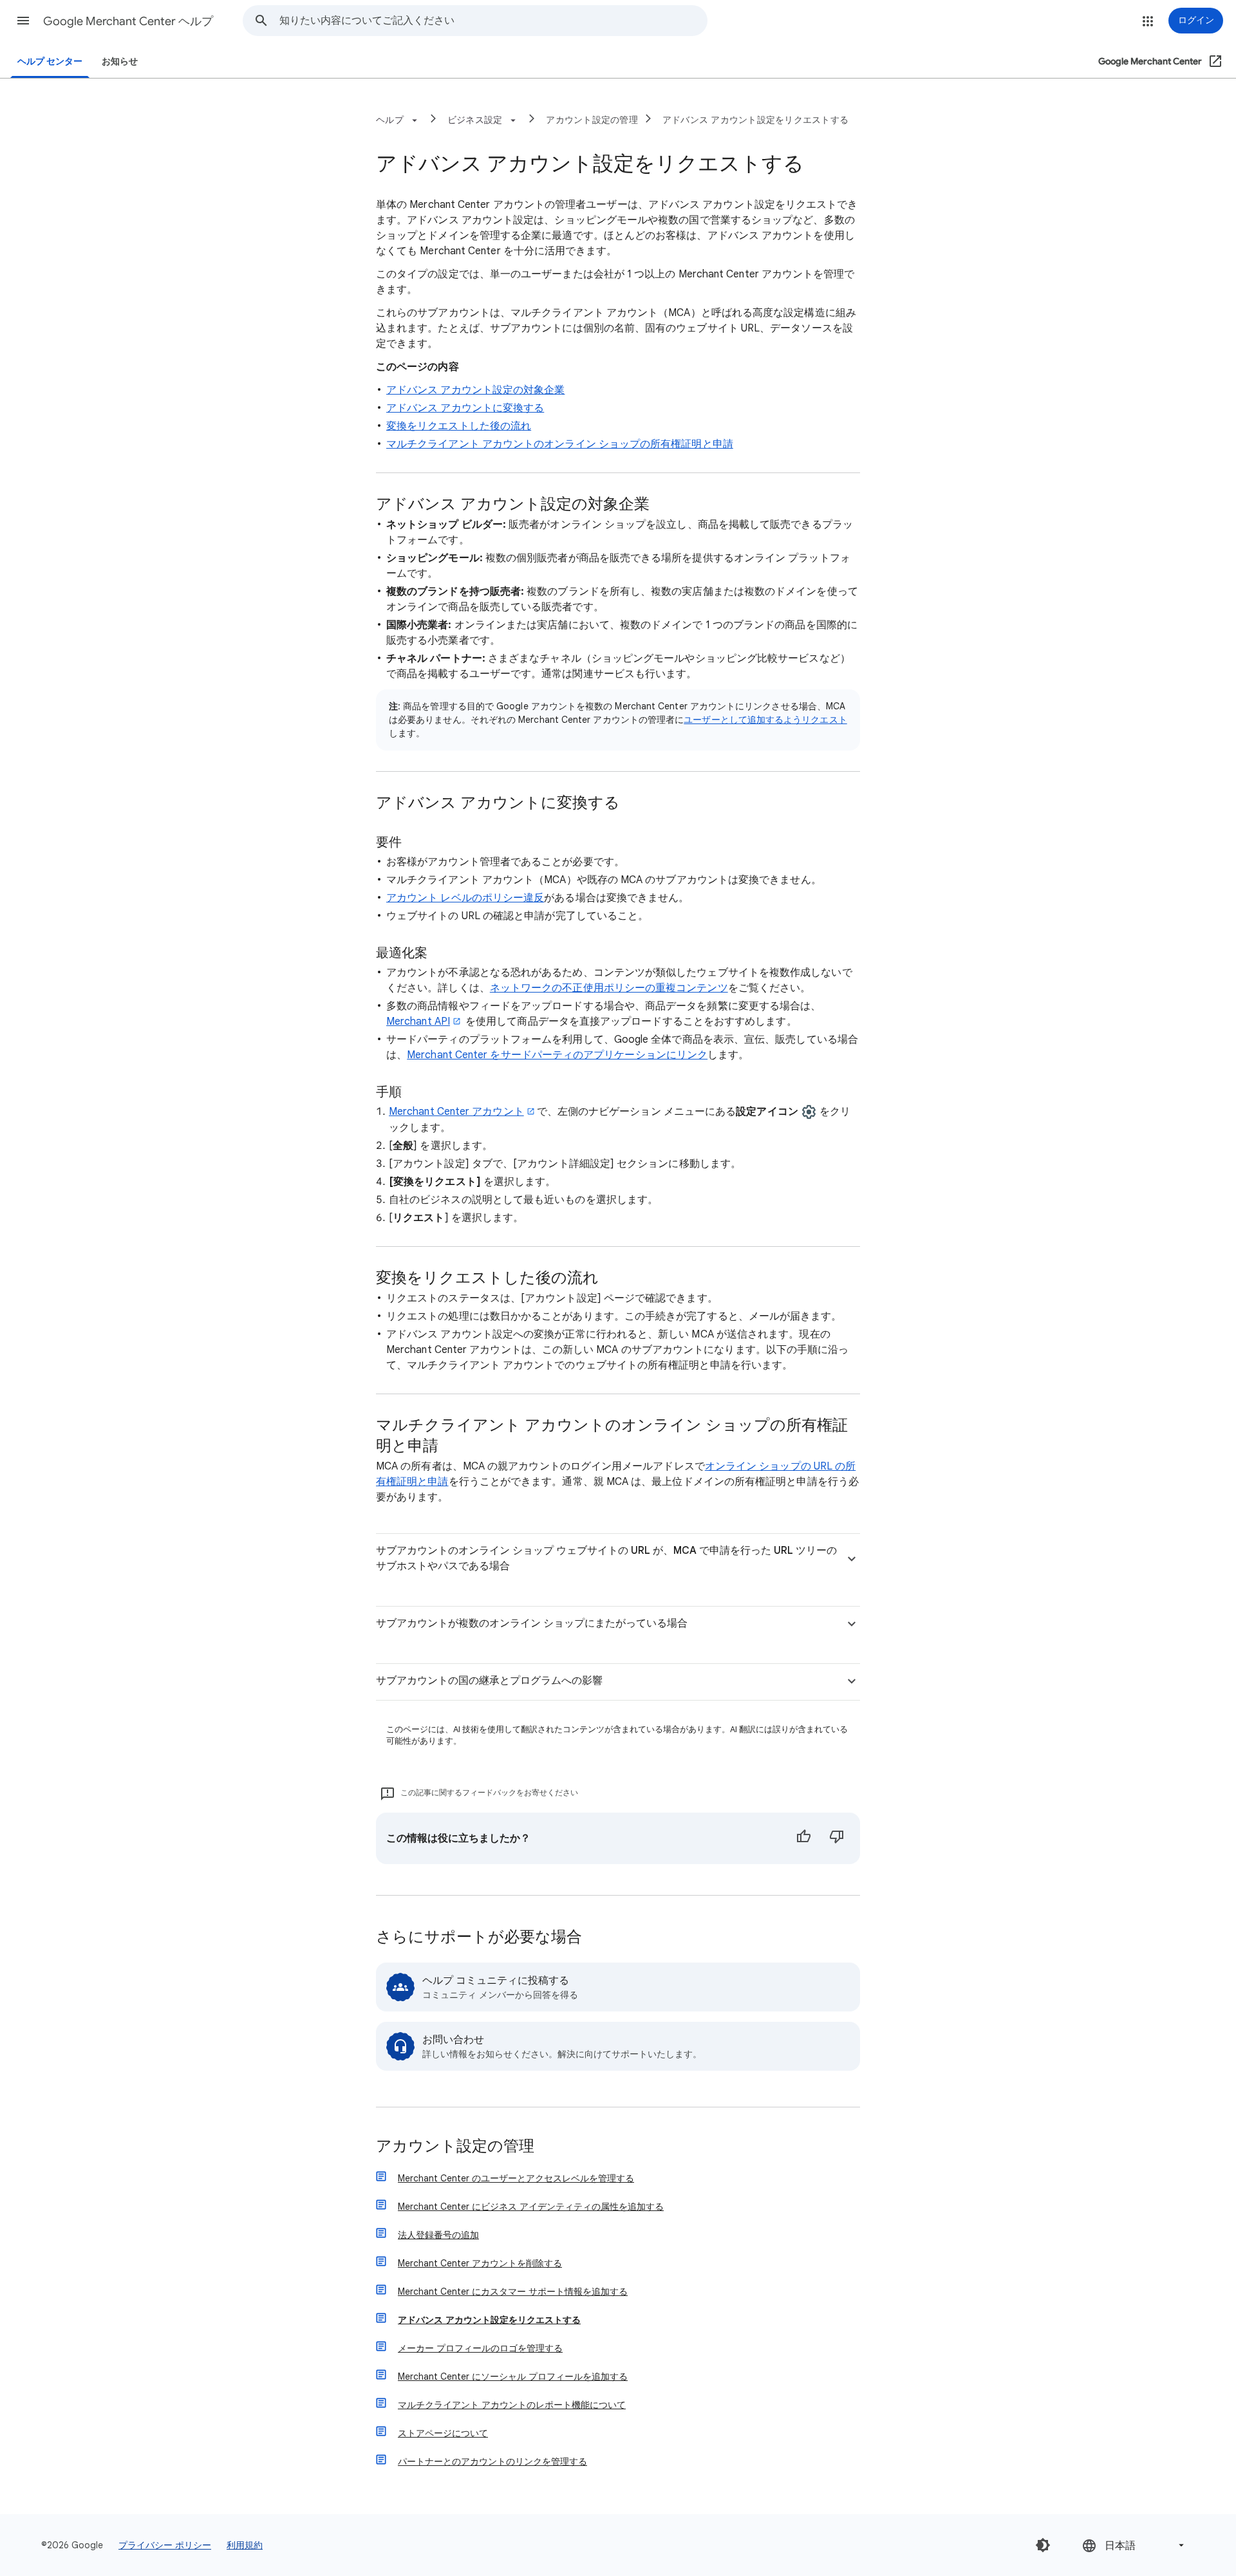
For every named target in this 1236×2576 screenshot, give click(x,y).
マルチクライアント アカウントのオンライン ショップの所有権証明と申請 (560, 444)
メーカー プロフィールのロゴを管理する (480, 2348)
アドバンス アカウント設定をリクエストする (755, 120)
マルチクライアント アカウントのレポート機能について (512, 2405)
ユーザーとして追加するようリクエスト (765, 720)
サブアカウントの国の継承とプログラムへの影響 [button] (489, 1681)
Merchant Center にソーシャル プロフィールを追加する (513, 2376)
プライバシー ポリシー (165, 2545)
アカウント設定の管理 (592, 120)
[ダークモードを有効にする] (1043, 2545)
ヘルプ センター (50, 61)
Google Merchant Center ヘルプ (128, 21)
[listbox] (1134, 2545)
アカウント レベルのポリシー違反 (465, 898)
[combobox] (493, 21)
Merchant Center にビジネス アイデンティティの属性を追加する (531, 2207)
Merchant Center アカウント (456, 1112)
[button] (23, 21)
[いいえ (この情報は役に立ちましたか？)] (837, 1838)
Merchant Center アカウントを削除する (480, 2263)
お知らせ (120, 61)
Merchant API (418, 1022)
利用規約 (245, 2545)
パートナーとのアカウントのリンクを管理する (492, 2461)
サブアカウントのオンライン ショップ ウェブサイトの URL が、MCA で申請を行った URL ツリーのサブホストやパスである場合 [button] (606, 1558)
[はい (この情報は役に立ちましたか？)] (803, 1838)
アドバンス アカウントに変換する (465, 408)
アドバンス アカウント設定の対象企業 (475, 390)
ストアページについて (443, 2433)
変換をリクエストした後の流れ (459, 426)
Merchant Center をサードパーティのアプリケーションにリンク (557, 1055)
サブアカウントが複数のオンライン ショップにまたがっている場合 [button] (532, 1623)
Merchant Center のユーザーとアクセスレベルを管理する (516, 2178)
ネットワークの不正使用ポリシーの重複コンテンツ (609, 988)
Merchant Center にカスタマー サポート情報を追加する (513, 2291)
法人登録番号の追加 (438, 2235)
